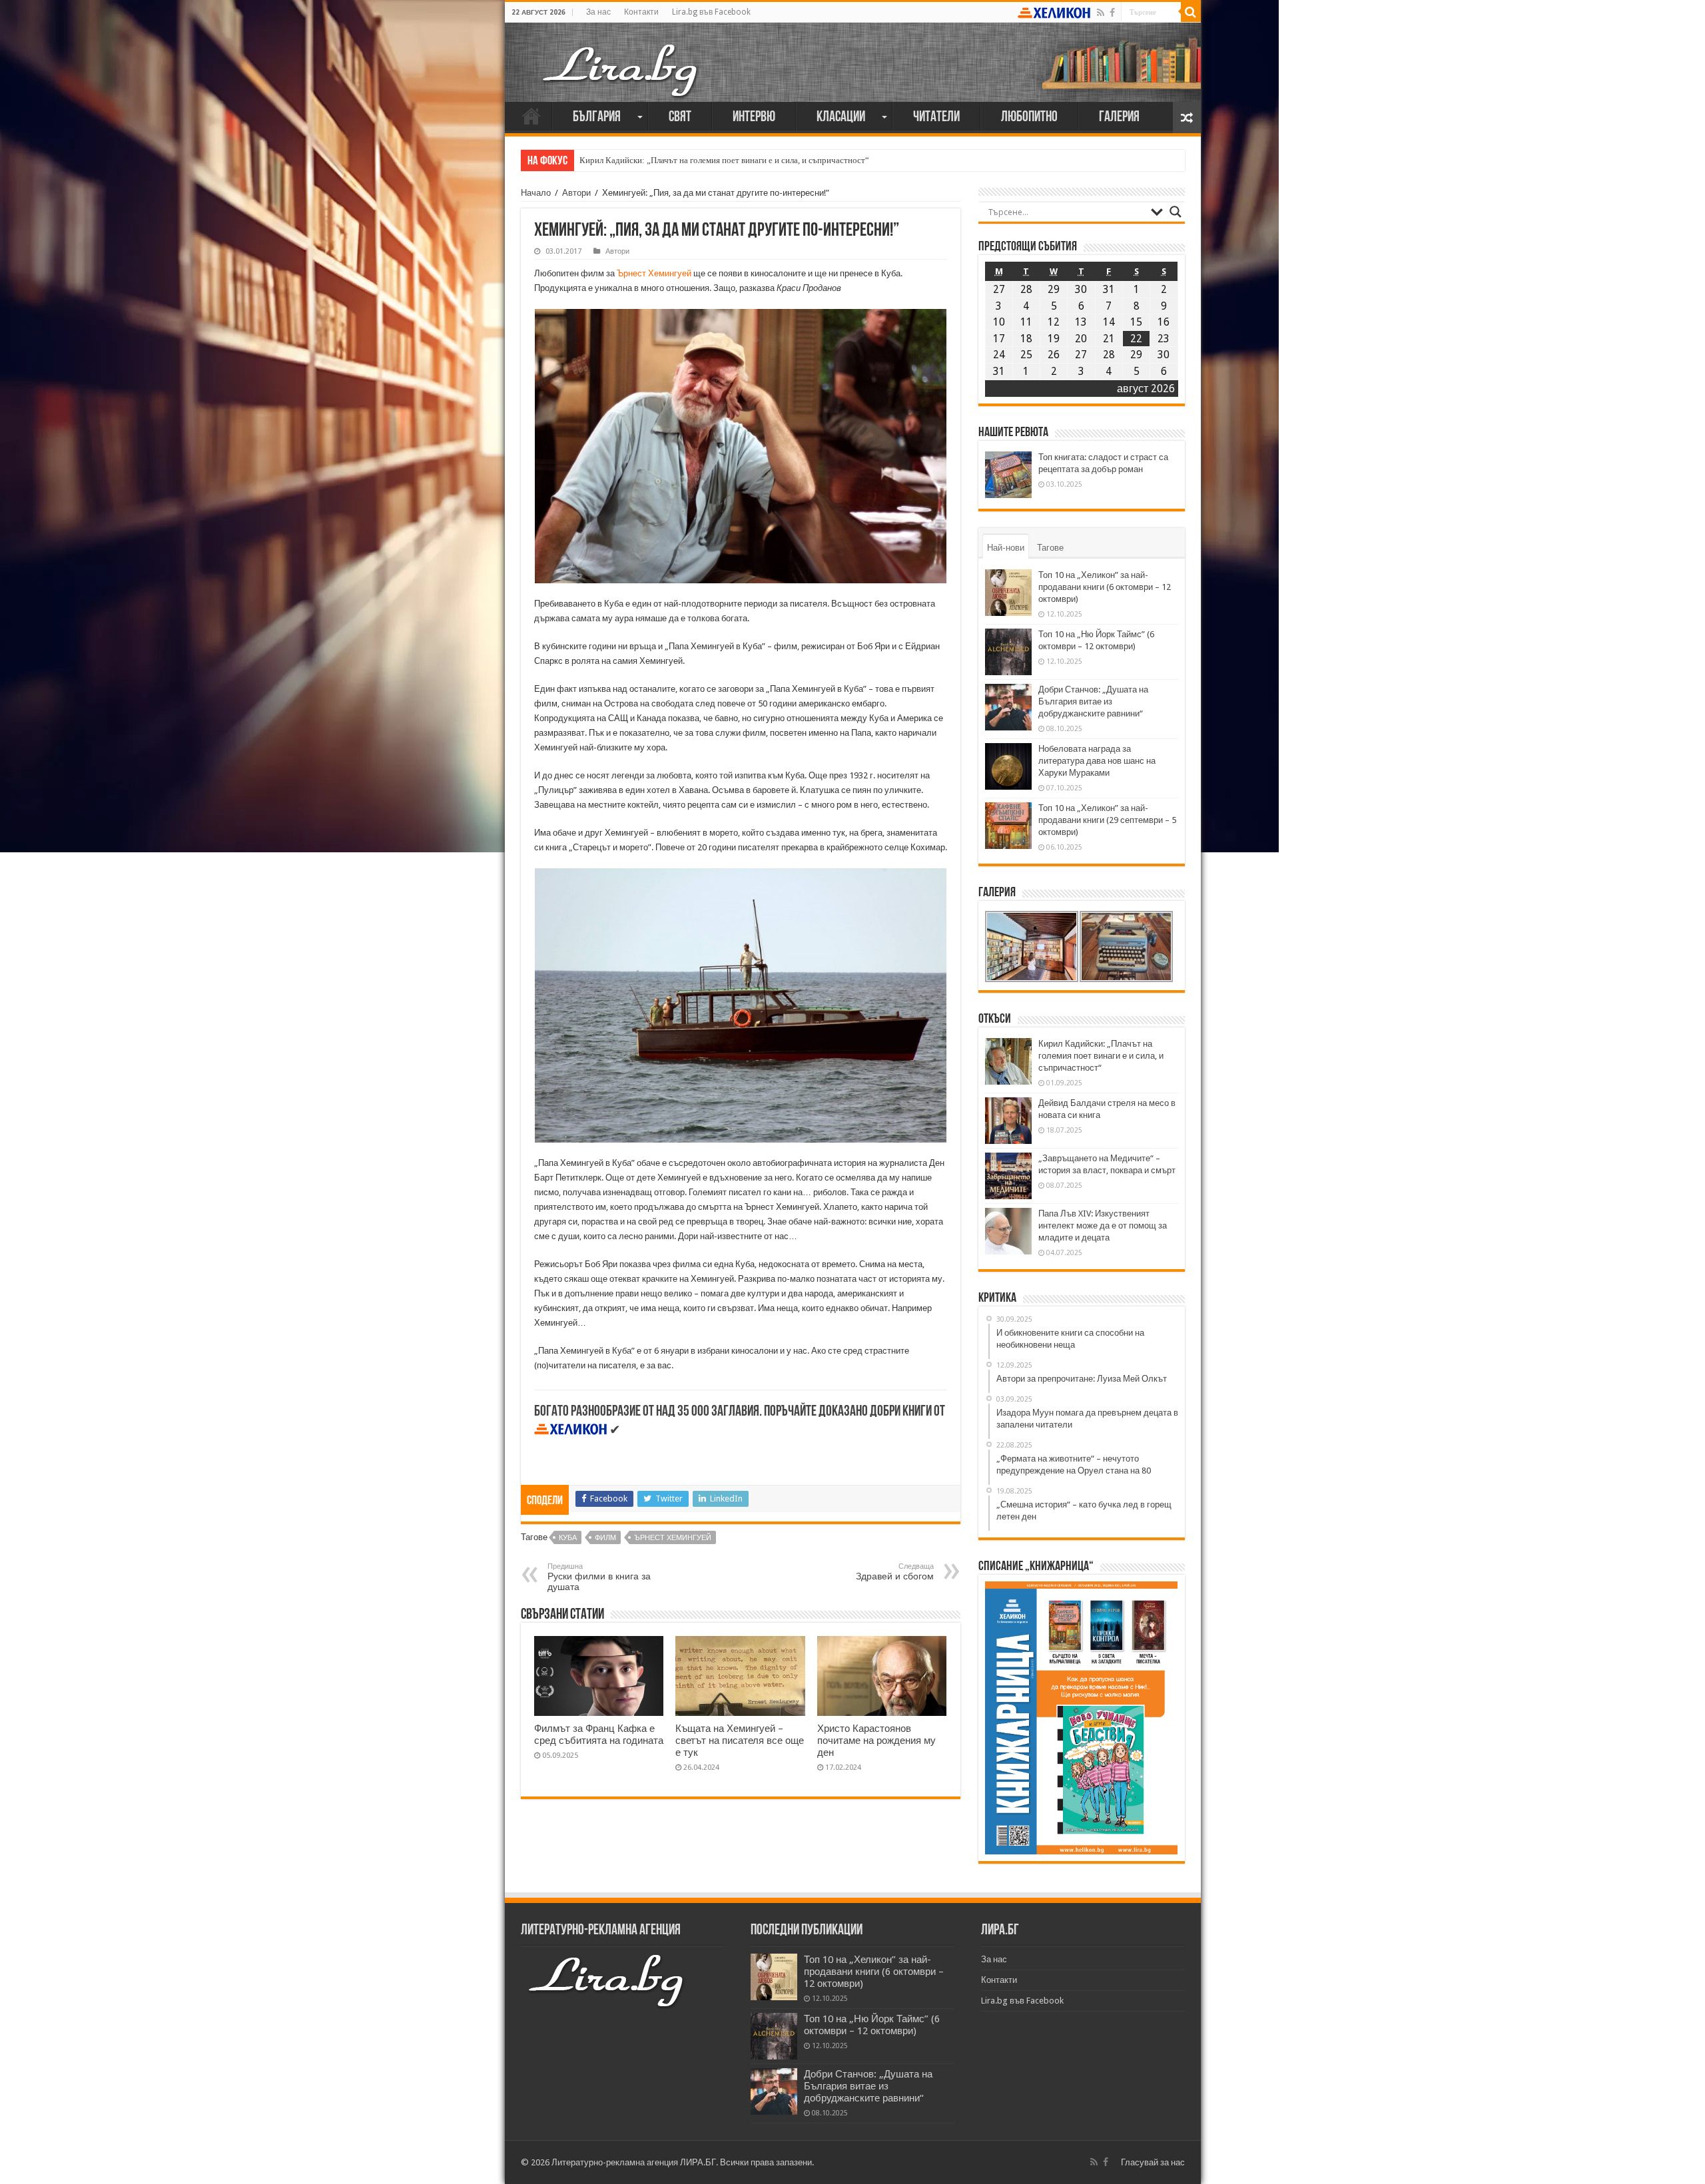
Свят (680, 118)
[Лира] (621, 57)
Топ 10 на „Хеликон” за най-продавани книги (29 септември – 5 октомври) (1107, 820)
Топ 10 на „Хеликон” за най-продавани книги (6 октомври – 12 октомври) (1105, 587)
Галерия (1119, 118)
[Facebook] (1112, 13)
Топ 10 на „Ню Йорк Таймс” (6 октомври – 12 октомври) (872, 2025)
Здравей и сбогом (895, 1572)
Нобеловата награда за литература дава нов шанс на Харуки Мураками (1097, 761)
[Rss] (1101, 13)
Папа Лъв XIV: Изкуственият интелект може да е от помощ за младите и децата (1103, 1226)
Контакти (641, 12)
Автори (576, 193)
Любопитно (1029, 118)
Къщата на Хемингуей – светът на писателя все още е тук (740, 1741)
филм (605, 1538)
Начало (531, 116)
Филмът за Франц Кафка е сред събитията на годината (599, 1735)
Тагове (1050, 548)
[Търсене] (1191, 12)
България (597, 118)
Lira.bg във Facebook (711, 12)
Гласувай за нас (1153, 2162)
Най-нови (1006, 548)
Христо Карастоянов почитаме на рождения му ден (876, 1741)
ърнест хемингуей (673, 1538)
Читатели (936, 118)
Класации (841, 118)
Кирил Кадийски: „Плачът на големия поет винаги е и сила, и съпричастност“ (724, 160)
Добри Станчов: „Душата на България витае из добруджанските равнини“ (1093, 701)
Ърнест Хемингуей (654, 273)
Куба (568, 1538)
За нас (598, 12)
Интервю (754, 118)
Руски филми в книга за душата (599, 1577)
